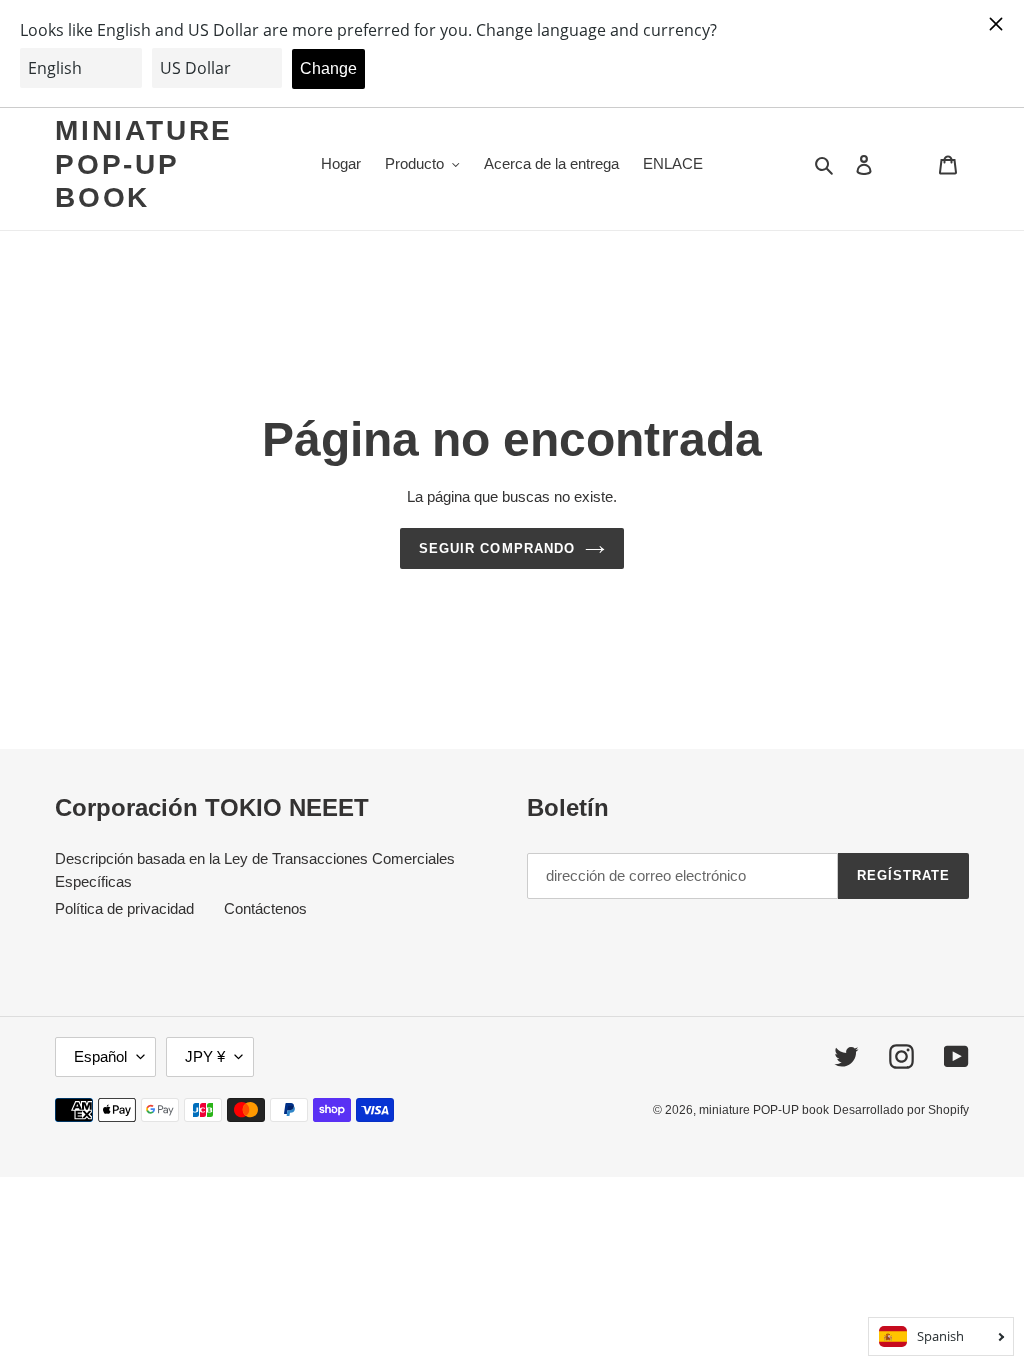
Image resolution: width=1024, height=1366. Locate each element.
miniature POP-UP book (144, 164)
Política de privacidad (124, 908)
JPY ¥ (205, 1056)
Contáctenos (265, 908)
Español (100, 1056)
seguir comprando (497, 548)
